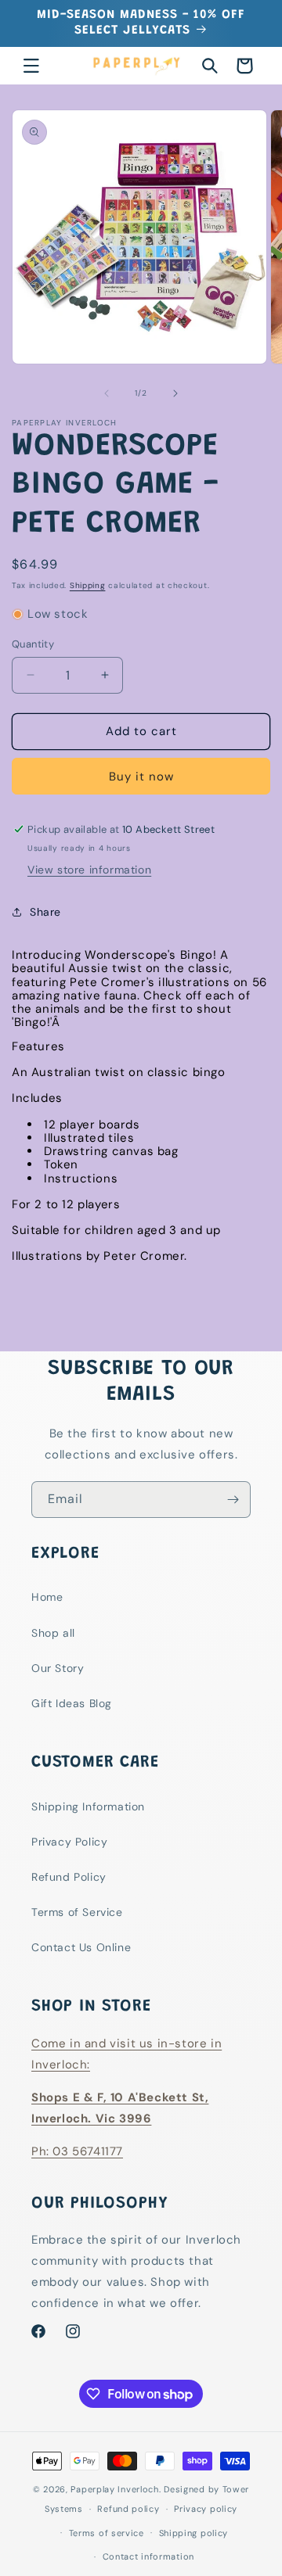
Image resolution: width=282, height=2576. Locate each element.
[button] (31, 66)
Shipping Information (88, 1806)
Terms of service (107, 2533)
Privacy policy (206, 2509)
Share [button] (45, 912)
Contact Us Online (81, 1947)
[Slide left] (107, 393)
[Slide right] (175, 393)
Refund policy (128, 2509)
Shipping (88, 585)
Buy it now (141, 777)
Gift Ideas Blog (72, 1703)
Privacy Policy (69, 1842)
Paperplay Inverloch (114, 2489)
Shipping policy (194, 2533)
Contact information (148, 2556)
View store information (89, 870)
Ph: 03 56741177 (77, 2151)
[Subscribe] (233, 1500)
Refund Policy (69, 1877)
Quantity (33, 644)
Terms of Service (77, 1912)
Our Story (58, 1668)
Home (47, 1597)
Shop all (53, 1633)
